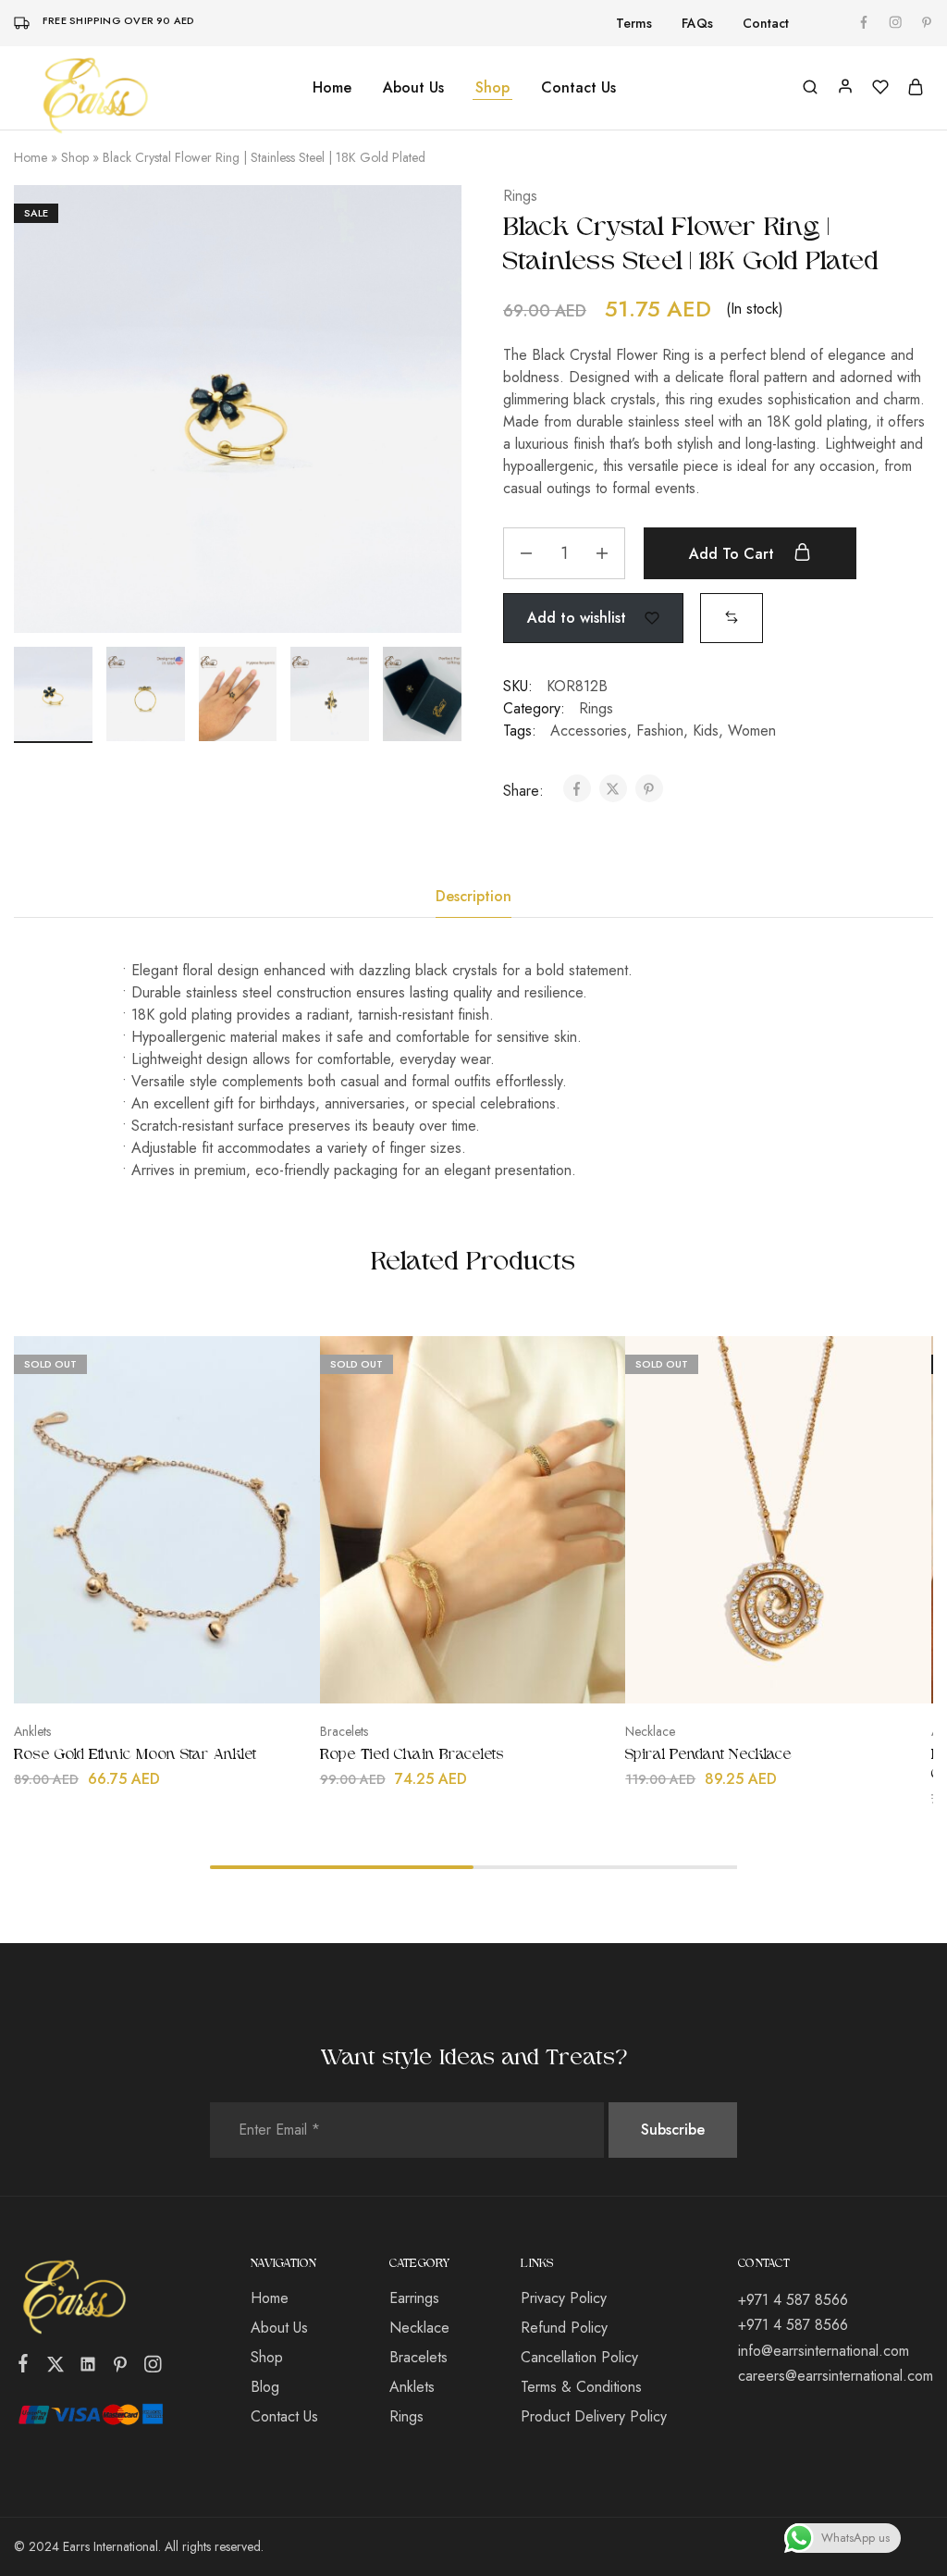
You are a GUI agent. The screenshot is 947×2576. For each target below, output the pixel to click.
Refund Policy (564, 2328)
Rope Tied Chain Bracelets (412, 1755)
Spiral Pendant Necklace (708, 1755)
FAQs (697, 23)
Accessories (589, 731)
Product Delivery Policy (594, 2416)
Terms (634, 23)
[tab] (473, 897)
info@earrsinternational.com (824, 2351)
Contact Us (578, 88)
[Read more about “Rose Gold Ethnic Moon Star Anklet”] (117, 1676)
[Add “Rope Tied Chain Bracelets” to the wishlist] (519, 1676)
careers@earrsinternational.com (836, 2376)
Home (332, 88)
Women (752, 731)
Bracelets (344, 1731)
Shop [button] (492, 88)
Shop (75, 157)
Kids (706, 731)
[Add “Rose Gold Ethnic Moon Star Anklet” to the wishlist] (213, 1676)
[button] (732, 617)
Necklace (650, 1731)
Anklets (32, 1731)
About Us (413, 88)
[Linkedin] (88, 2368)
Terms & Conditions (581, 2387)
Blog (265, 2387)
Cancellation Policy (579, 2357)
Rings (520, 196)
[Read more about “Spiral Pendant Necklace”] (729, 1676)
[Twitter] (56, 2368)
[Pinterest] (121, 2368)
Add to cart (734, 554)
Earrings (414, 2298)
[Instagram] (153, 2368)
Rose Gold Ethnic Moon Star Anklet (135, 1755)
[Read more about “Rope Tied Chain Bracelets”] (424, 1676)
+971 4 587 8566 (793, 2300)
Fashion (660, 731)
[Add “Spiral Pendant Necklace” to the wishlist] (824, 1676)
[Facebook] (24, 2367)
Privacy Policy (564, 2298)
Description (473, 896)
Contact (766, 23)
